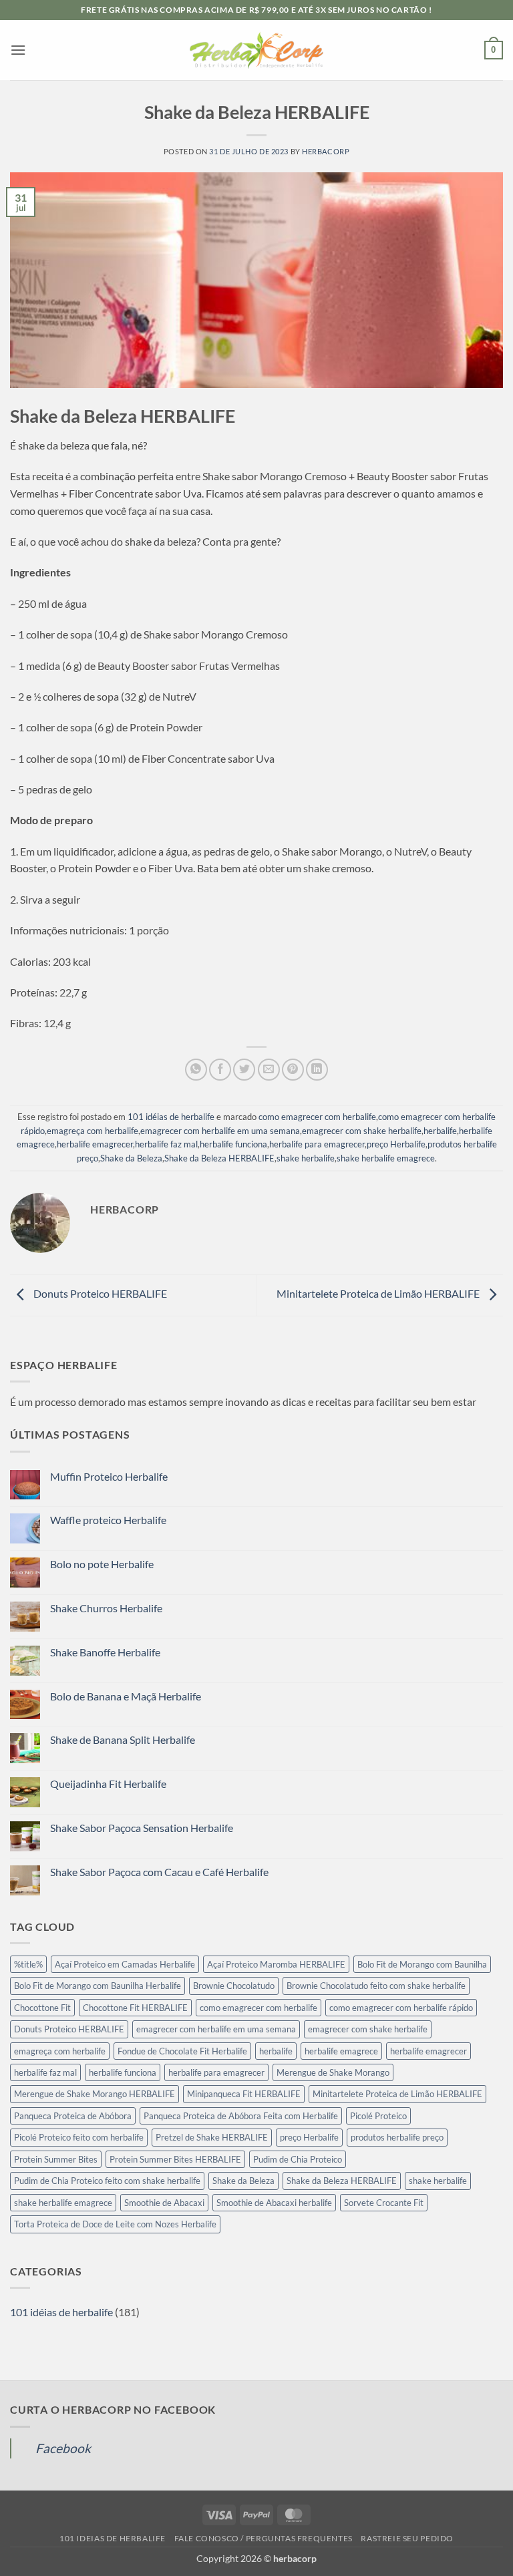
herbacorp (326, 151)
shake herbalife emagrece (386, 1158)
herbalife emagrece (341, 2051)
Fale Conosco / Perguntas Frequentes (264, 2538)
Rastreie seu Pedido (407, 2538)
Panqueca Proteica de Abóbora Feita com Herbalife (241, 2116)
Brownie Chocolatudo (234, 1986)
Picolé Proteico (378, 2116)
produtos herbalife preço (397, 2137)
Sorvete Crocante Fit (384, 2203)
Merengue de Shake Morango (333, 2072)
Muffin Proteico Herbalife (109, 1476)
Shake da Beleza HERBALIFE (219, 1158)
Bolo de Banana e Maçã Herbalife (126, 1696)
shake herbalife (306, 1158)
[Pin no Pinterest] (293, 1070)
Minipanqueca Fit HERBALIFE (244, 2094)
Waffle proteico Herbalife (108, 1520)
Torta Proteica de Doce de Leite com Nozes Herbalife (115, 2224)
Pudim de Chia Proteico (298, 2159)
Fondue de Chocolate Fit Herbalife (182, 2051)
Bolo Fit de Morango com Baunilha (422, 1964)
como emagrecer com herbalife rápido (401, 2008)
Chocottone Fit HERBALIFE (135, 2008)
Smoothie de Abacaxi (164, 2203)
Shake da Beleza (131, 1158)
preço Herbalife (396, 1144)
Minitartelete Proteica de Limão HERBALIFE (379, 1293)
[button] (18, 50)
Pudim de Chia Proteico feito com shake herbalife (107, 2181)
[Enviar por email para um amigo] (269, 1070)
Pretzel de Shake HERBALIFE (212, 2137)
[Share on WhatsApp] (196, 1070)
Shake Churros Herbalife (106, 1608)
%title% (28, 1964)
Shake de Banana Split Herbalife (123, 1739)
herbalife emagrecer (95, 1144)
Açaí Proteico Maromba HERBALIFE (276, 1964)
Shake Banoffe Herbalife (105, 1652)
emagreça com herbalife (93, 1131)
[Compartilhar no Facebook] (220, 1070)
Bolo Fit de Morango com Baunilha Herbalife (98, 1986)
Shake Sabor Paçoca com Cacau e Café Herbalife (159, 1872)
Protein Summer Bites (56, 2159)
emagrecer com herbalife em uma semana (220, 1131)
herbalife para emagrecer (317, 1144)
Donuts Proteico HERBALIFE (99, 1293)
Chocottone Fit (42, 2008)
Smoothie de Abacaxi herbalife (274, 2203)
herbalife (440, 1131)
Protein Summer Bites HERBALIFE (175, 2159)
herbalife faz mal (166, 1144)
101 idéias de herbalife (171, 1117)
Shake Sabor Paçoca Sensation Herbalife (142, 1828)
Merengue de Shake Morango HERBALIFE (95, 2094)
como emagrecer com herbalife (317, 1117)
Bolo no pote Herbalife (102, 1564)
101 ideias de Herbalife (113, 2538)
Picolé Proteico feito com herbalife (79, 2137)
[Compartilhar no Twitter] (244, 1070)
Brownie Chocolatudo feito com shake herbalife (376, 1986)
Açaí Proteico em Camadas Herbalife (125, 1964)
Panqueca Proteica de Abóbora (73, 2116)
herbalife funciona (233, 1144)
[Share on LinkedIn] (317, 1070)
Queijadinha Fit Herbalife (108, 1784)
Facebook (63, 2448)
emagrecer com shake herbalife (362, 1131)
